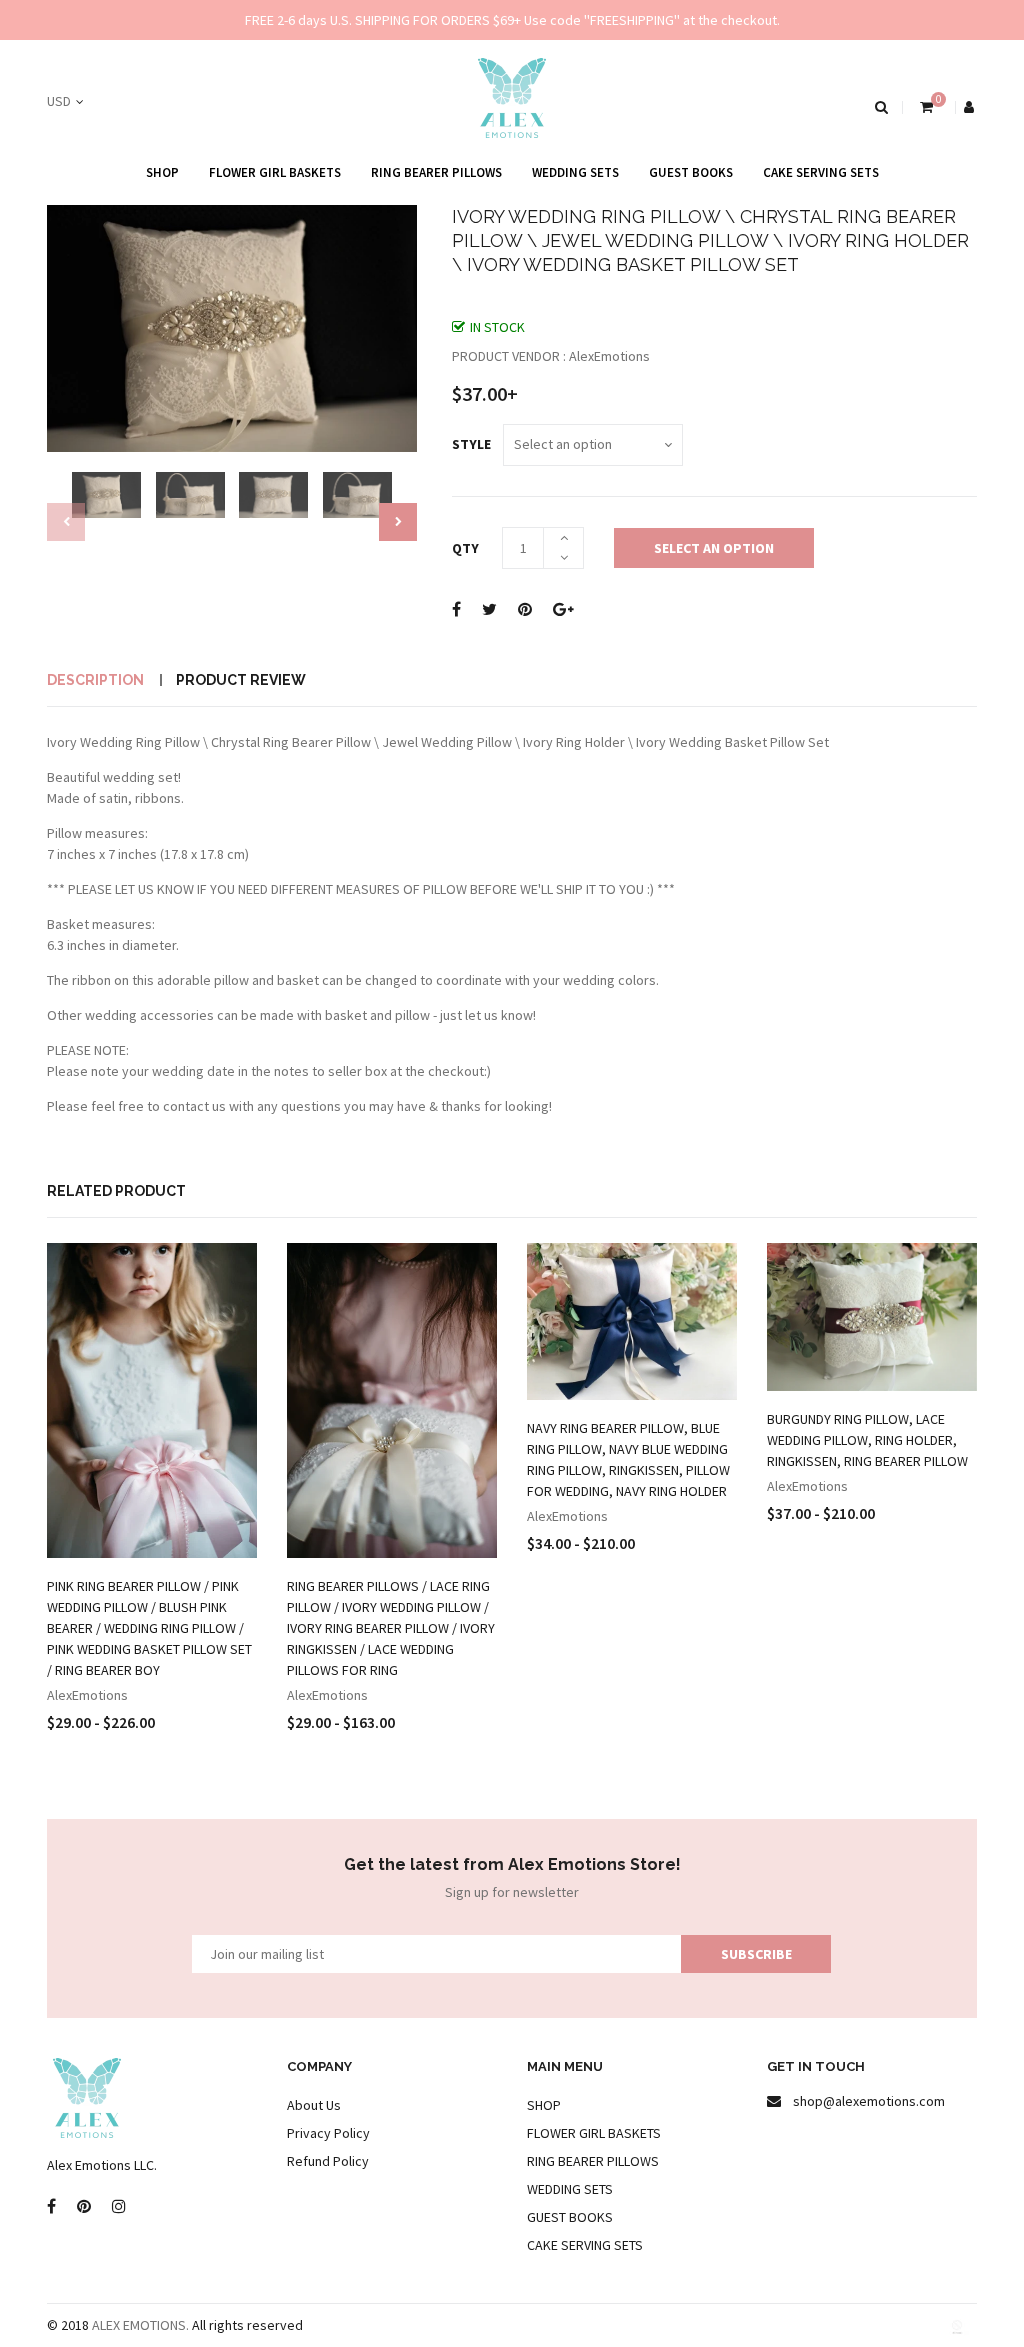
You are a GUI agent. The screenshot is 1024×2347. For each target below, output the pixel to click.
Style (471, 444)
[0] (924, 107)
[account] (970, 107)
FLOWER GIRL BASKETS (275, 172)
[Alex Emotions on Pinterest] (84, 2207)
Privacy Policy (328, 2133)
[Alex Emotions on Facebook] (51, 2207)
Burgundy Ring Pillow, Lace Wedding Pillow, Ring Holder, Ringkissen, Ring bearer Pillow (867, 1440)
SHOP (162, 172)
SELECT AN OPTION (714, 548)
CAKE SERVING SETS (821, 172)
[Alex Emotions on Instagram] (119, 2207)
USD (59, 101)
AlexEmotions (87, 1695)
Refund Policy (328, 2161)
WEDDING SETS (575, 172)
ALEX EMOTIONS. (140, 2325)
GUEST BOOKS (691, 172)
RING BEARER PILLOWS (436, 172)
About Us (314, 2105)
